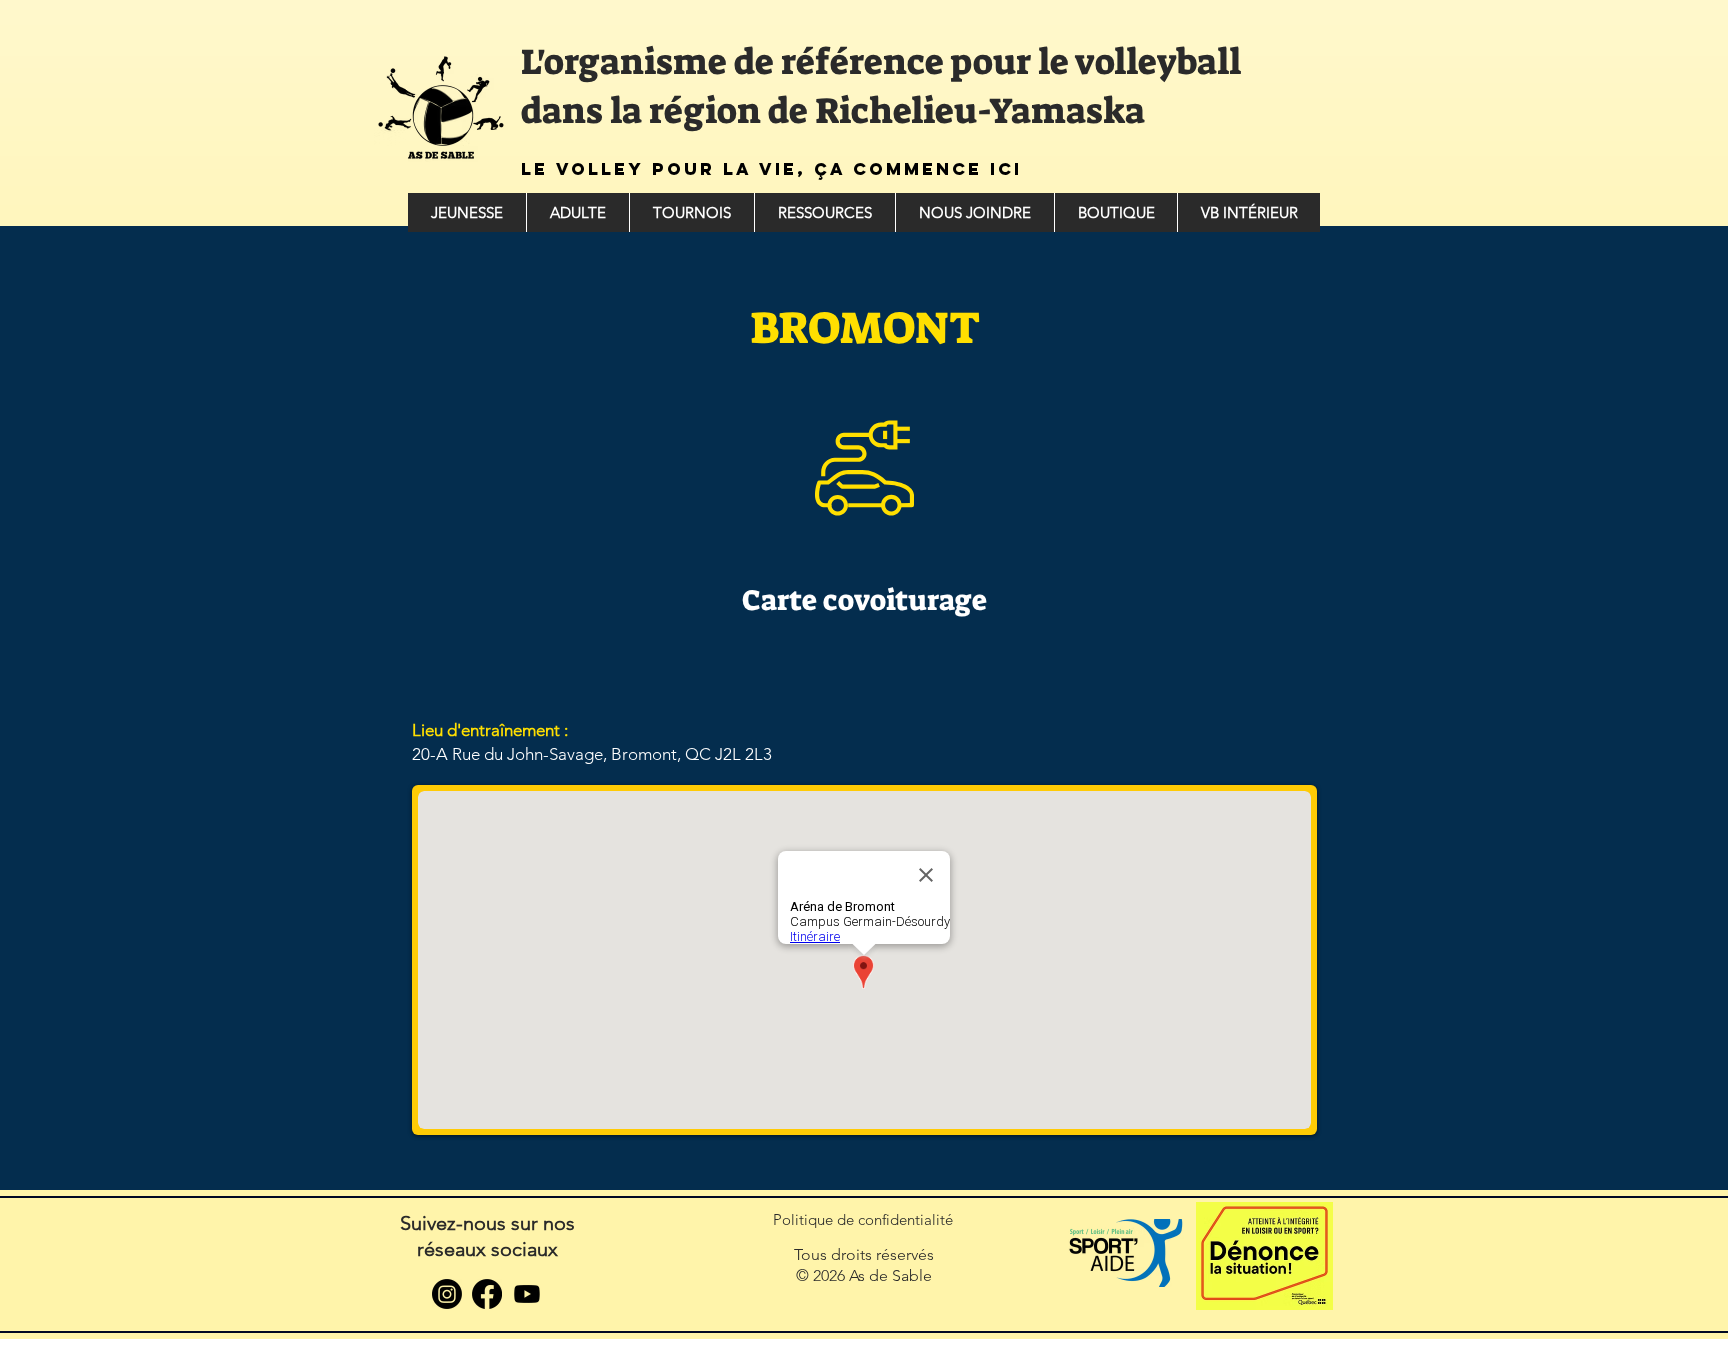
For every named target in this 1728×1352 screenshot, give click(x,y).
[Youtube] (527, 1294)
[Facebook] (487, 1294)
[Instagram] (447, 1294)
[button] (467, 212)
